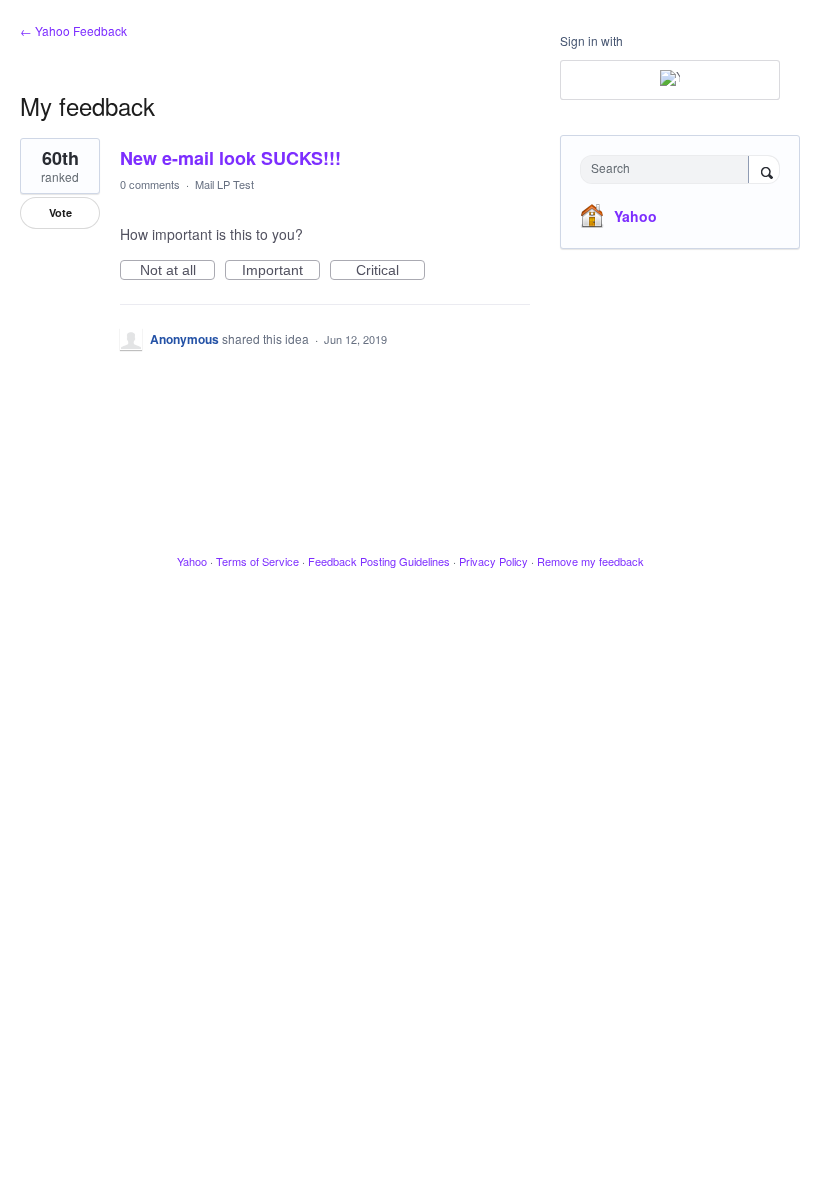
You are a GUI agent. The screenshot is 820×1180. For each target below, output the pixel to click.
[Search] (764, 171)
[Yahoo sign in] (670, 80)
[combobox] (669, 169)
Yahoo (635, 216)
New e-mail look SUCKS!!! (230, 158)
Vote (60, 212)
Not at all (177, 271)
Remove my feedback (590, 561)
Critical (390, 271)
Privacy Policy (493, 561)
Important (281, 271)
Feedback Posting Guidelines (379, 561)
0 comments (150, 184)
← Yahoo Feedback (73, 30)
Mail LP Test (224, 184)
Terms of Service (257, 561)
